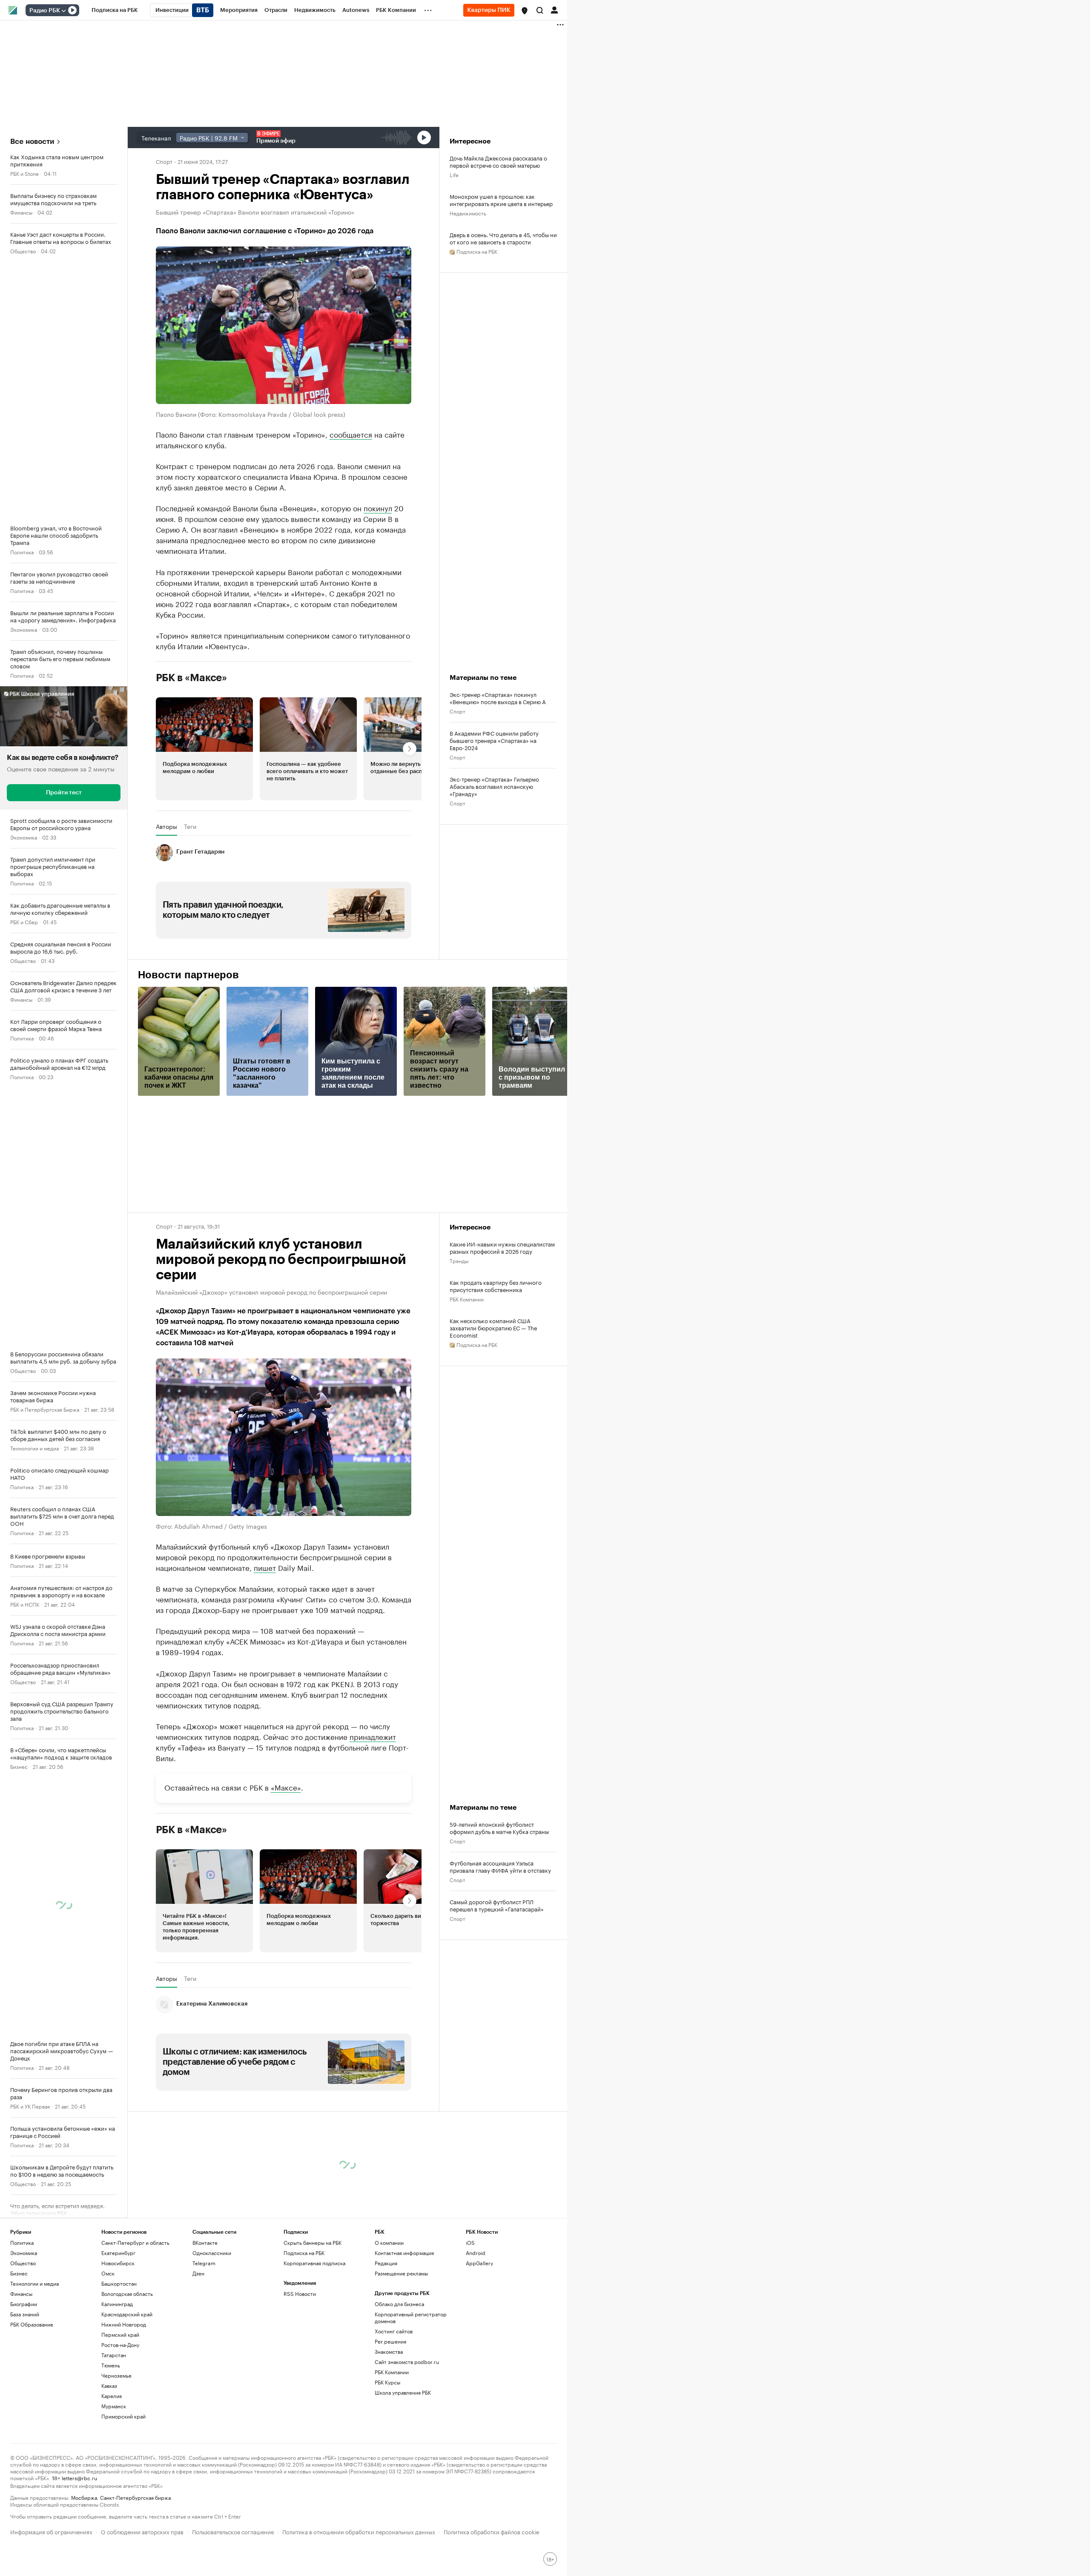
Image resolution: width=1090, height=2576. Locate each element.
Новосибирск (118, 2263)
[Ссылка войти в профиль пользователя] (554, 9)
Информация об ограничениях (51, 2531)
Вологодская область (127, 2294)
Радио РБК (45, 11)
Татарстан (114, 2355)
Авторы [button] (166, 826)
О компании (389, 2242)
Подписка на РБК (304, 2253)
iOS (470, 2242)
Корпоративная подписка (314, 2263)
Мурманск (114, 2406)
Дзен (198, 2273)
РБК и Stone (24, 173)
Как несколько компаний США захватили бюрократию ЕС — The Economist (493, 1328)
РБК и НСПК (25, 1604)
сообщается (351, 434)
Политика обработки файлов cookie (492, 2531)
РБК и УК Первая (30, 2106)
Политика (22, 552)
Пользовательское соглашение (233, 2531)
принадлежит (373, 1736)
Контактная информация (404, 2253)
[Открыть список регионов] (525, 11)
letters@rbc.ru (79, 2477)
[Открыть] (63, 11)
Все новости (32, 142)
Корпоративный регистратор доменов (411, 2317)
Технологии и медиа (34, 1448)
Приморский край (123, 2416)
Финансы (21, 212)
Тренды (459, 1260)
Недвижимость (468, 213)
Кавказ (109, 2385)
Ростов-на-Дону (120, 2345)
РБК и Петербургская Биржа (45, 1409)
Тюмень (111, 2365)
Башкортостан (119, 2283)
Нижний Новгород (124, 2324)
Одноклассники (212, 2253)
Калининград (117, 2304)
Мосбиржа (84, 2497)
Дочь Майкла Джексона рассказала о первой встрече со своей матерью (498, 161)
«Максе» (286, 1787)
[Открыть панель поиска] (540, 10)
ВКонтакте (205, 2242)
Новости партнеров (188, 975)
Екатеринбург (118, 2253)
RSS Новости (300, 2294)
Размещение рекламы (401, 2273)
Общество (23, 251)
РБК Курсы (387, 2382)
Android (476, 2253)
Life (454, 174)
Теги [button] (190, 826)
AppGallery (479, 2263)
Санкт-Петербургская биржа (135, 2497)
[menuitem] (115, 10)
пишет (265, 1567)
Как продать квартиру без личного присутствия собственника (496, 1286)
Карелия (112, 2396)
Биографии (24, 2304)
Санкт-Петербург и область (135, 2242)
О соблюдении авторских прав (142, 2531)
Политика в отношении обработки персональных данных (359, 2531)
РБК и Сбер (24, 921)
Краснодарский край (127, 2314)
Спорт (164, 161)
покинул (378, 507)
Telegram (204, 2263)
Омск (108, 2273)
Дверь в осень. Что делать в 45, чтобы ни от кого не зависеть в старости (503, 238)
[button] (525, 11)
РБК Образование (32, 2324)
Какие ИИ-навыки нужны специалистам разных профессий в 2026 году (502, 1247)
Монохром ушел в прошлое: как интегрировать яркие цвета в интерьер (501, 200)
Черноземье (116, 2375)
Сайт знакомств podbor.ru (407, 2362)
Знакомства (389, 2351)
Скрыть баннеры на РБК (313, 2242)
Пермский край (120, 2334)
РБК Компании (467, 1299)
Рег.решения (390, 2341)
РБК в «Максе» (192, 678)
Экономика (24, 629)
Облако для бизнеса (399, 2304)
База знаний (25, 2314)
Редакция (386, 2263)
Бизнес (19, 1766)
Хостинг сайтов (394, 2331)
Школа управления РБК (403, 2392)
